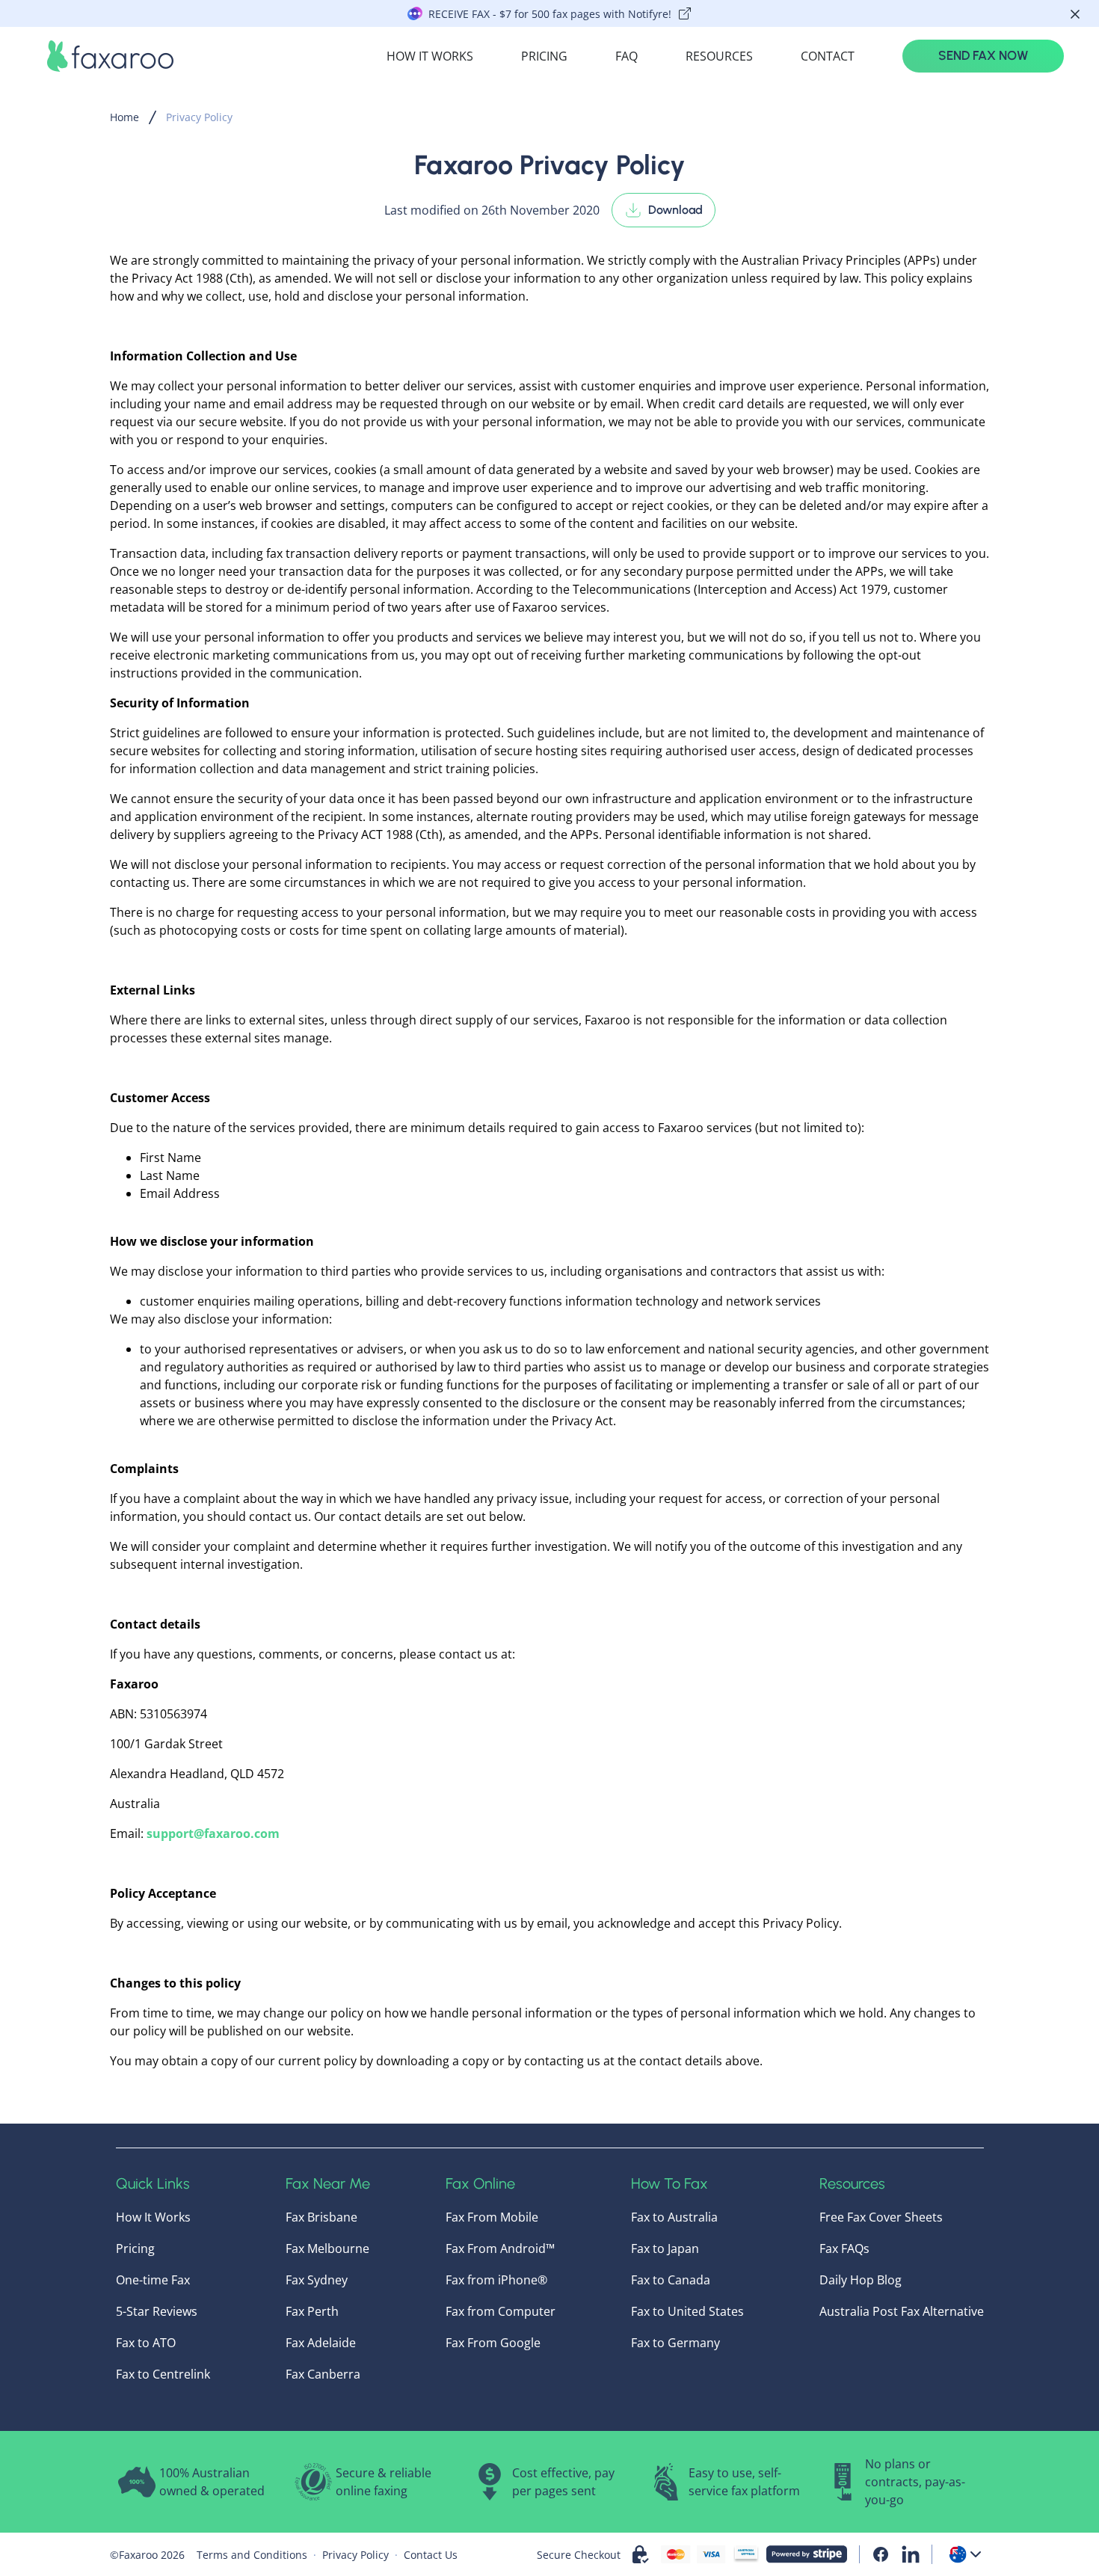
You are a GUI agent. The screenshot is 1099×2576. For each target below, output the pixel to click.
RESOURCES (719, 56)
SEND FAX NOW (983, 55)
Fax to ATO (146, 2343)
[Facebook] (881, 2554)
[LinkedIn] (911, 2554)
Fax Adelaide (321, 2343)
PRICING (544, 56)
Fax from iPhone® (496, 2280)
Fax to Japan (665, 2248)
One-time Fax (153, 2280)
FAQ (627, 56)
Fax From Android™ (500, 2248)
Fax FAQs (844, 2248)
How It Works (153, 2217)
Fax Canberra (323, 2374)
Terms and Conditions (252, 2555)
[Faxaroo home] (110, 56)
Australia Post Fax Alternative (902, 2311)
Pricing (135, 2248)
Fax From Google (493, 2343)
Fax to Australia (674, 2217)
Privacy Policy (199, 117)
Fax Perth (312, 2311)
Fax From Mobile (492, 2217)
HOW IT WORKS (430, 56)
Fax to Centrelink (163, 2374)
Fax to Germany (675, 2343)
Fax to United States (687, 2311)
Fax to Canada (671, 2280)
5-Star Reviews (157, 2311)
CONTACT (828, 56)
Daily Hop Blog (861, 2280)
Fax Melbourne (327, 2248)
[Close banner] (1075, 14)
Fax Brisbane (321, 2217)
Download (675, 210)
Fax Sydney (317, 2280)
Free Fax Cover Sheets (881, 2217)
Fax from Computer (501, 2311)
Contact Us (431, 2555)
